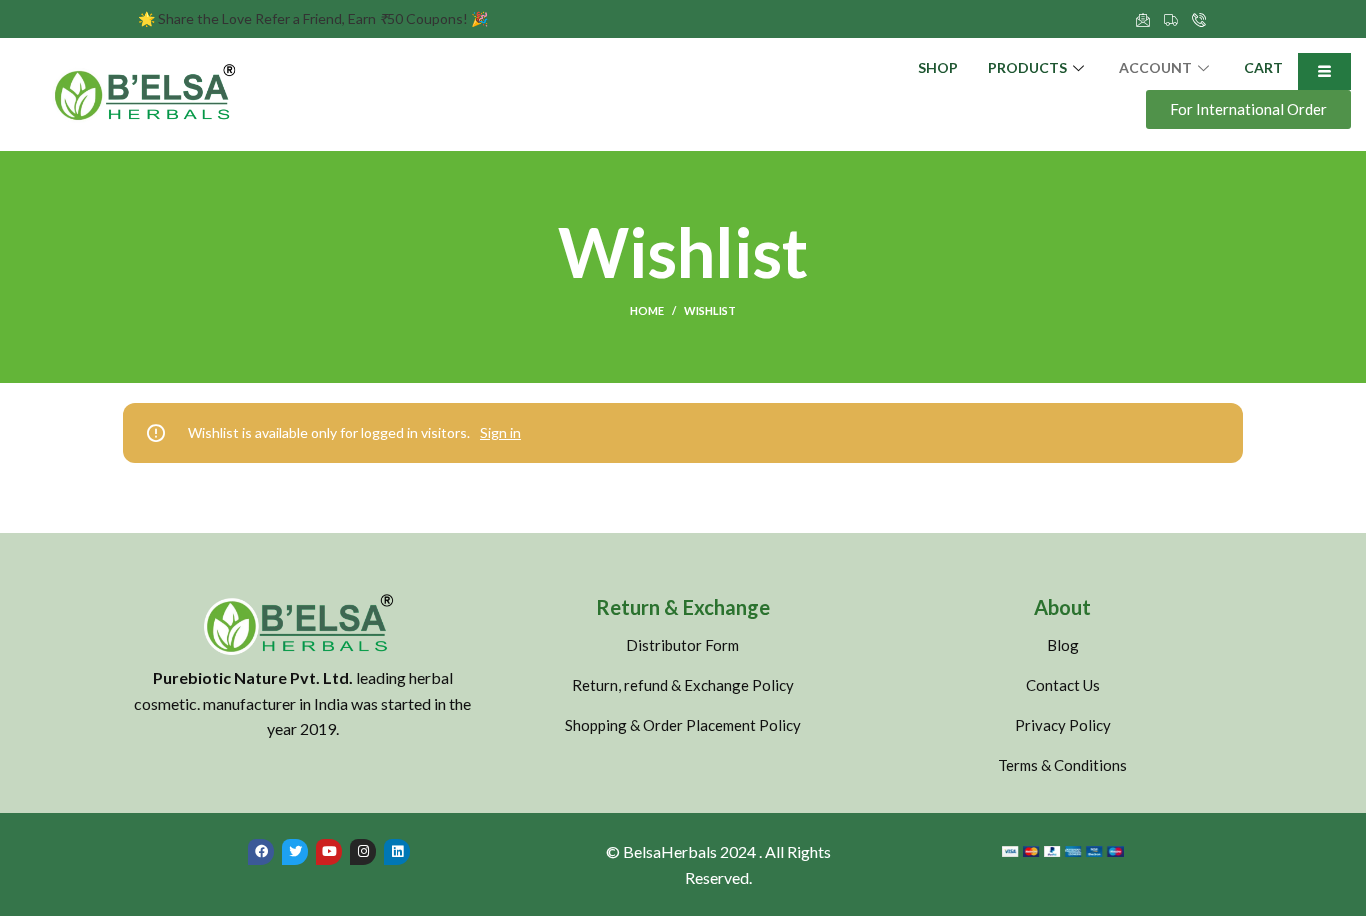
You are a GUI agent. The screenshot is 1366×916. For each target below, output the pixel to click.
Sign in (500, 432)
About (1062, 607)
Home (647, 310)
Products (1027, 67)
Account (1155, 67)
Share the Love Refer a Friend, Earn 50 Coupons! (313, 18)
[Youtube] (329, 852)
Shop (938, 67)
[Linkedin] (397, 852)
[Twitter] (295, 852)
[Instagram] (363, 852)
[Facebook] (261, 852)
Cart (1263, 67)
